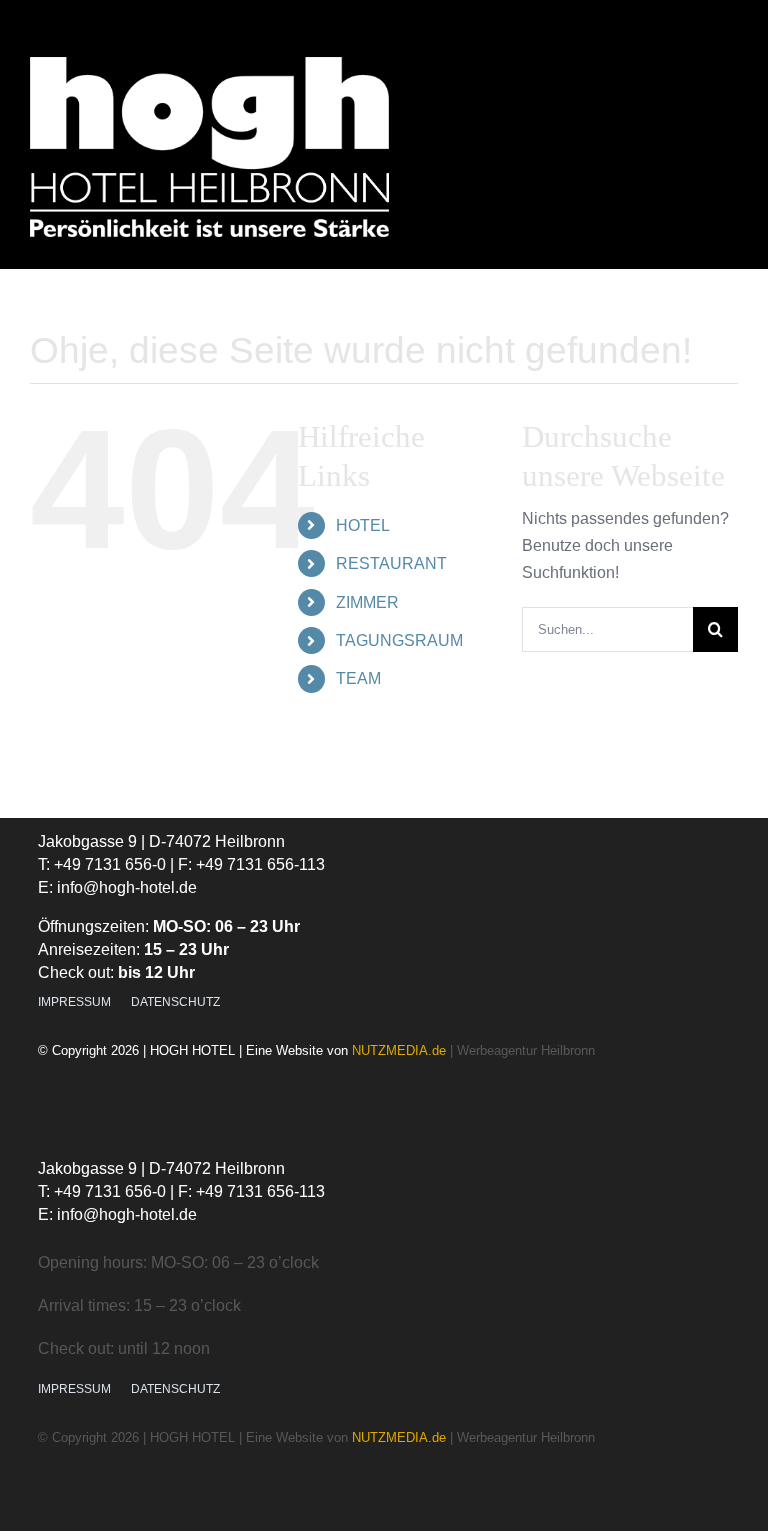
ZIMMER (367, 602)
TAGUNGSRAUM (399, 640)
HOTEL (363, 525)
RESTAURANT (391, 563)
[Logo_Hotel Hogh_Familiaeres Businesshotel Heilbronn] (209, 64)
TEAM (358, 678)
